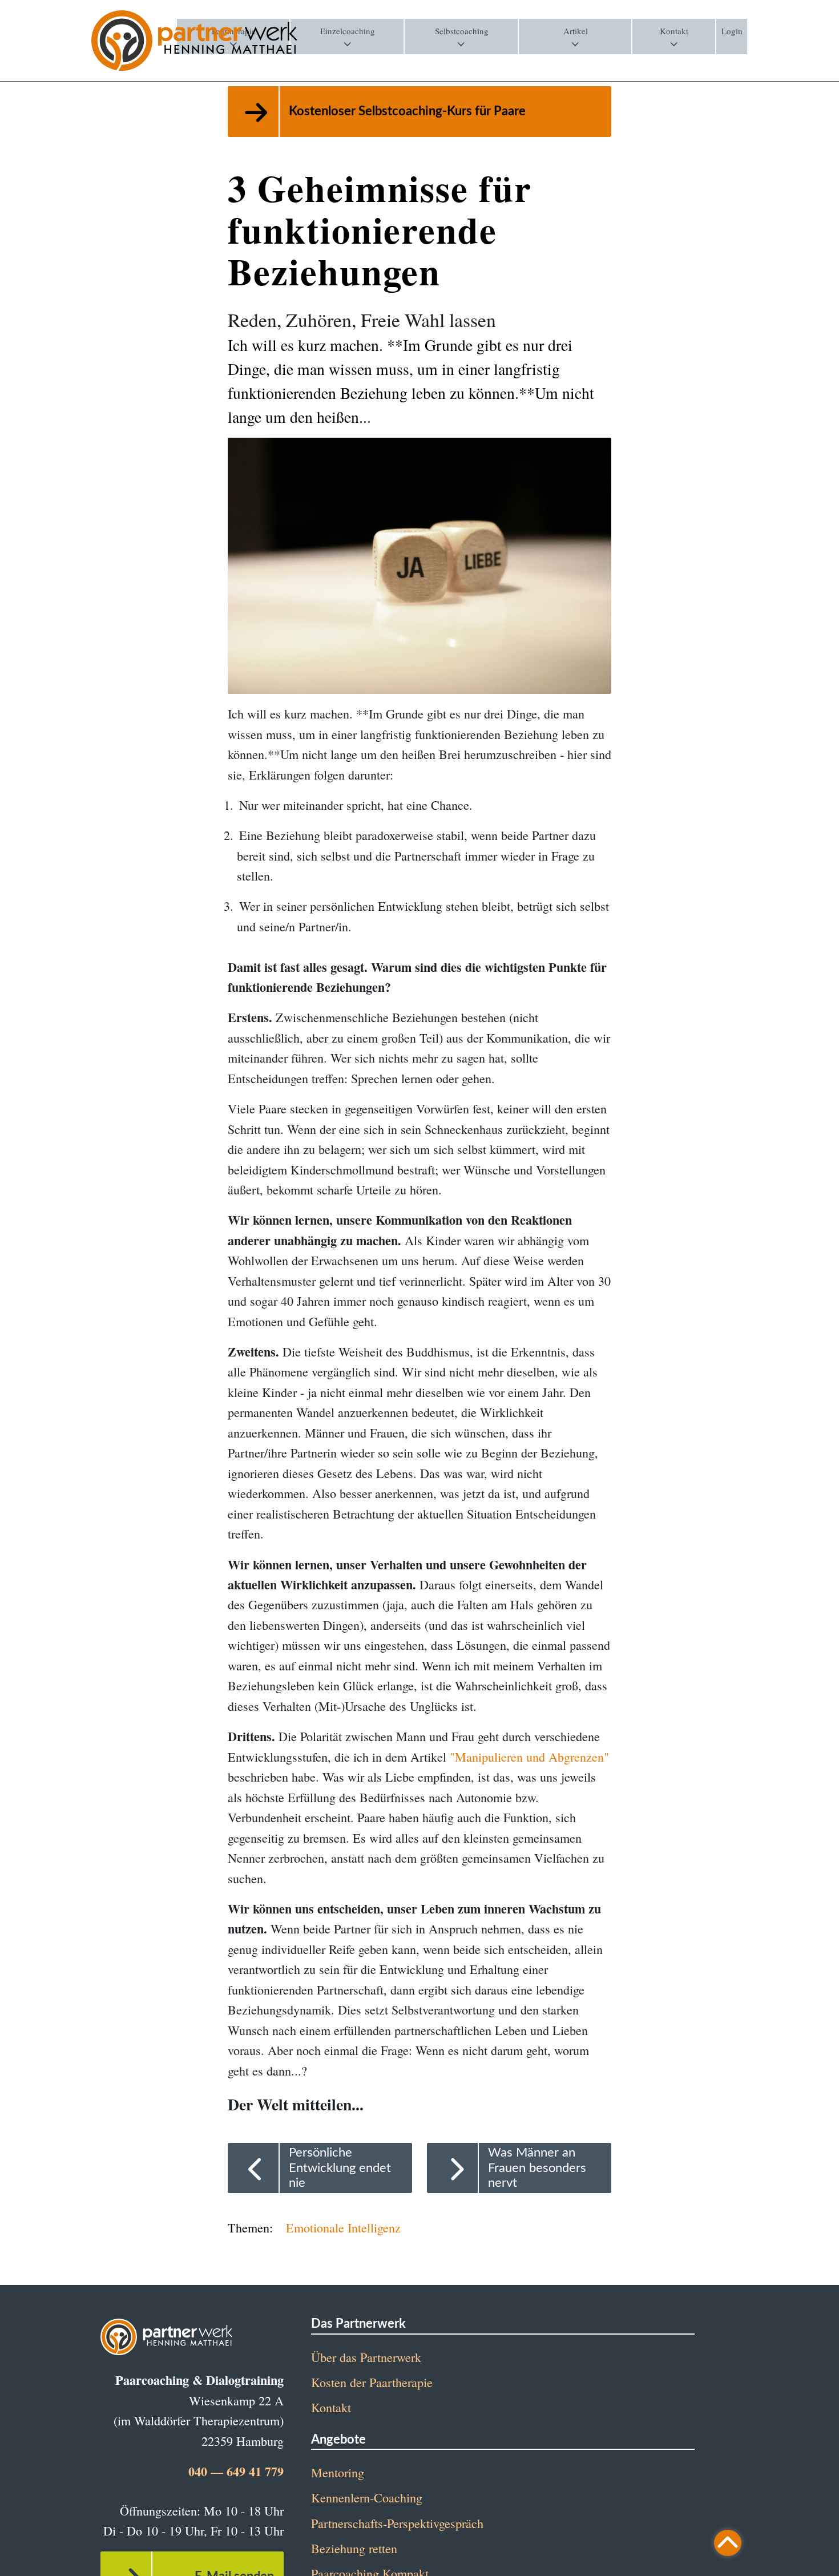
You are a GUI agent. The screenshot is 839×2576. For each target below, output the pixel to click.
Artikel (576, 31)
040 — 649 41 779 (236, 2471)
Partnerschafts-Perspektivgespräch (397, 2523)
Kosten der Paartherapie (372, 2382)
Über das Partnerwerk (366, 2357)
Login (732, 31)
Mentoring (338, 2472)
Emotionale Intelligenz (343, 2228)
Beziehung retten (354, 2548)
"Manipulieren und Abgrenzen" (529, 1757)
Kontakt (674, 31)
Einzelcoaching (348, 31)
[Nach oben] (728, 2543)
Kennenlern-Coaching (367, 2498)
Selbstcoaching (462, 31)
